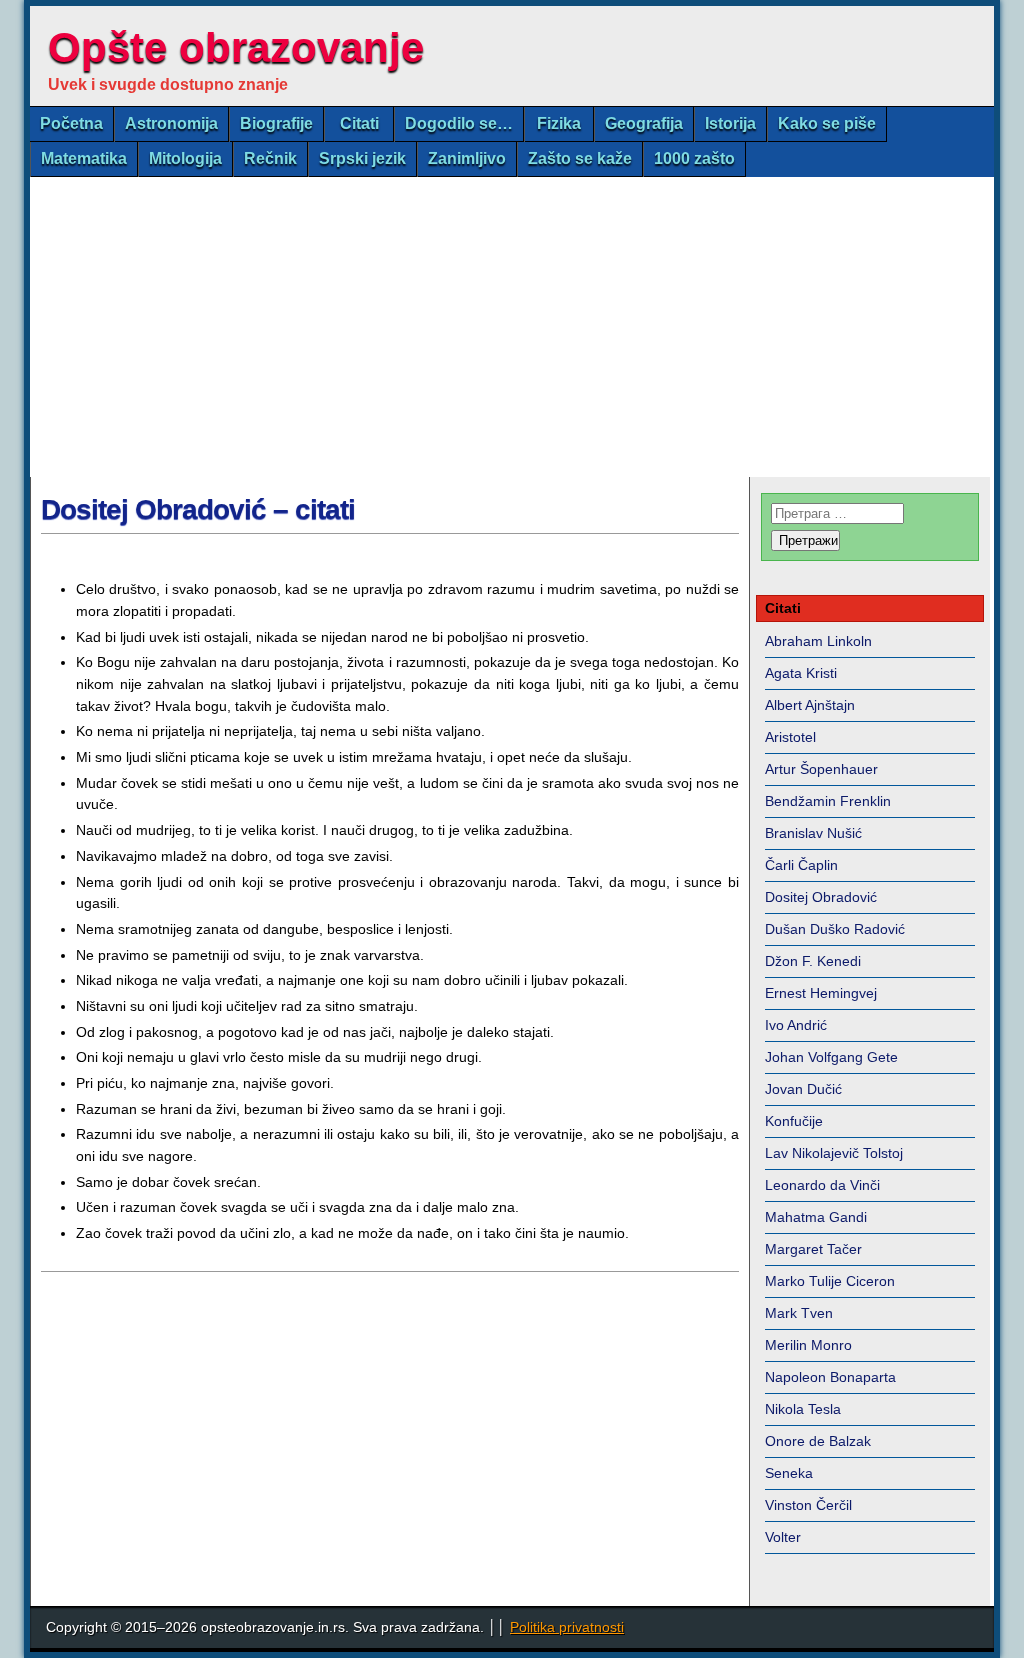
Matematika (84, 158)
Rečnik (270, 158)
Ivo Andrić (796, 1025)
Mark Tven (799, 1313)
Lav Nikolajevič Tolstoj (834, 1153)
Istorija (730, 123)
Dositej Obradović (821, 897)
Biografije (276, 123)
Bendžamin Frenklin (828, 801)
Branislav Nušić (813, 833)
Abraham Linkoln (818, 641)
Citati (359, 123)
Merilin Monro (808, 1345)
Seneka (789, 1473)
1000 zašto (694, 158)
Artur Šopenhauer (821, 769)
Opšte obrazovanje (236, 47)
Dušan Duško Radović (835, 929)
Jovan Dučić (803, 1089)
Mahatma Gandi (816, 1217)
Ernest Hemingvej (821, 993)
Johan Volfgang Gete (831, 1057)
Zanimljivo (467, 158)
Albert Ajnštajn (810, 705)
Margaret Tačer (813, 1249)
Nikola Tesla (803, 1409)
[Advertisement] (512, 327)
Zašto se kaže (580, 158)
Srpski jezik (362, 158)
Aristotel (790, 737)
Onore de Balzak (818, 1441)
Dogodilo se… (459, 123)
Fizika (559, 123)
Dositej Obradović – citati (198, 509)
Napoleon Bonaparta (830, 1377)
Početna (71, 123)
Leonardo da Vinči (822, 1185)
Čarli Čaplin (801, 865)
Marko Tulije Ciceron (830, 1281)
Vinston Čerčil (808, 1505)
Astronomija (171, 123)
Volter (783, 1537)
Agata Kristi (801, 673)
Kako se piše (827, 123)
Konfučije (794, 1121)
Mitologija (185, 158)
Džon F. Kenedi (813, 961)
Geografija (644, 123)
